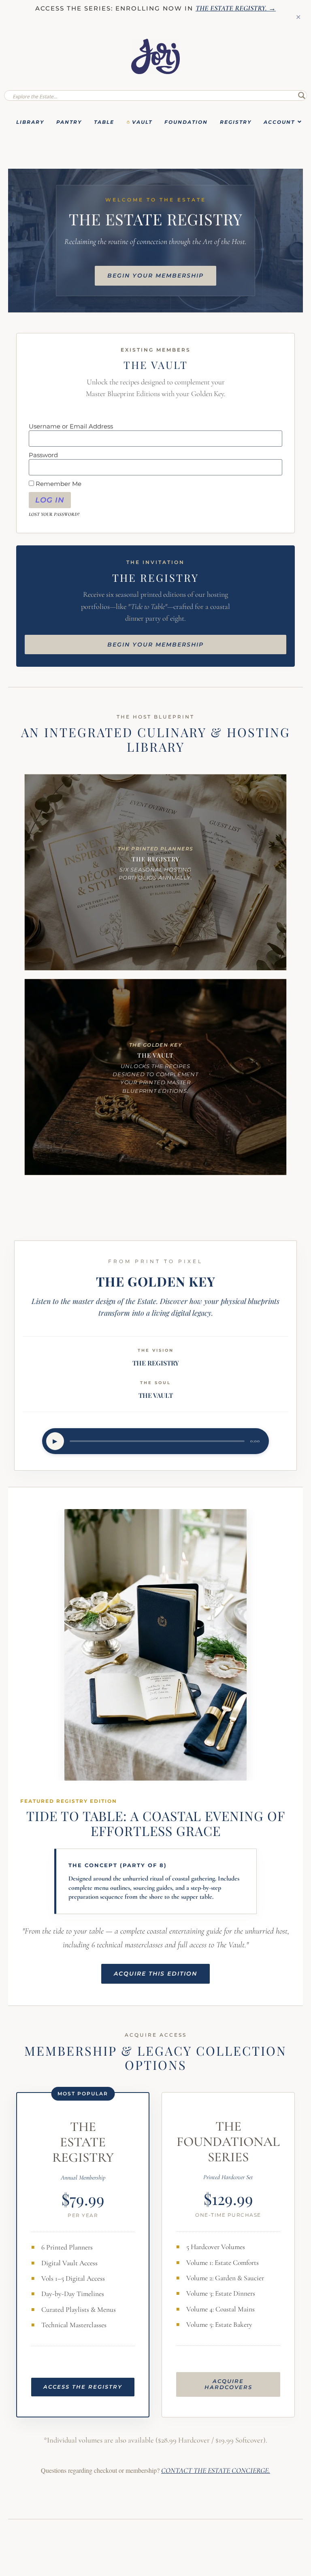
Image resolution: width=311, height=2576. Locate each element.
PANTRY (69, 122)
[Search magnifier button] (302, 95)
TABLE (104, 122)
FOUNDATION (186, 122)
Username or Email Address (71, 426)
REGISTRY (236, 122)
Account (279, 122)
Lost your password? (54, 515)
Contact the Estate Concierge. (216, 2470)
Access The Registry (83, 2387)
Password (43, 455)
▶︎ (55, 1441)
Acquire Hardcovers (228, 2384)
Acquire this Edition (155, 1974)
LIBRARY (30, 122)
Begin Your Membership (155, 276)
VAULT (142, 122)
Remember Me (58, 484)
